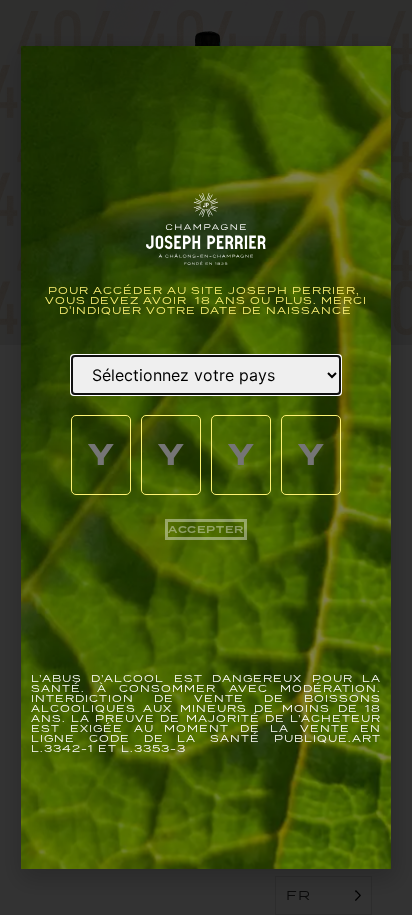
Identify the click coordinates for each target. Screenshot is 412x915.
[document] (206, 457)
